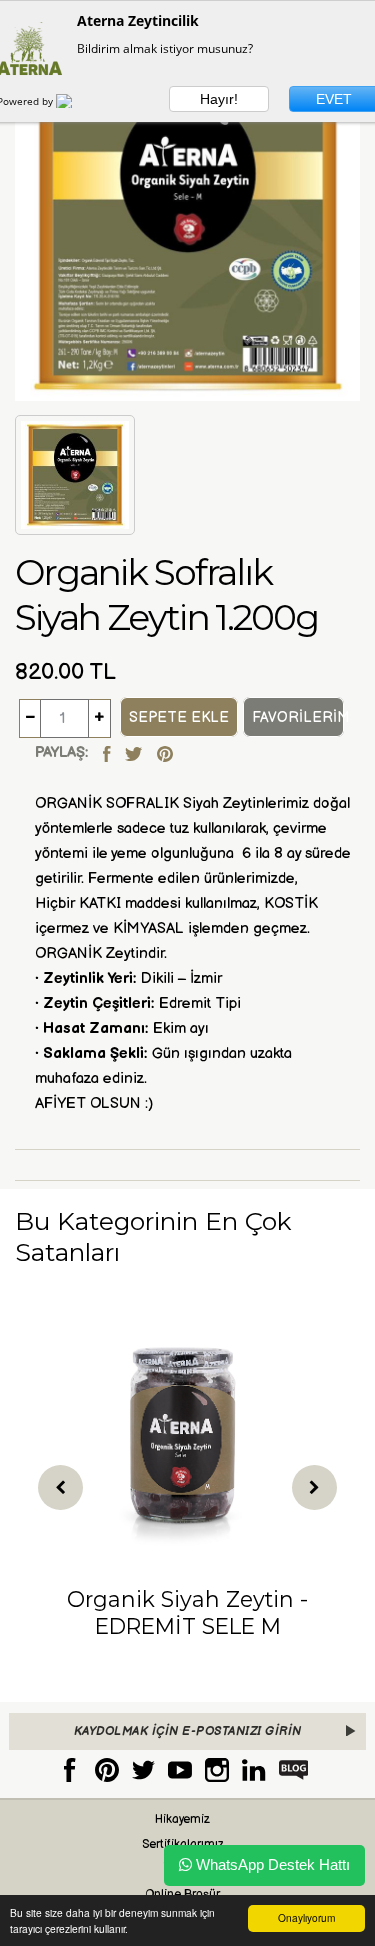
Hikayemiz (182, 1819)
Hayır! (219, 99)
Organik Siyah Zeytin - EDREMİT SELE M (187, 1612)
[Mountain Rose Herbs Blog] (294, 1769)
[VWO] (76, 101)
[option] (187, 1485)
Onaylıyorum (306, 1917)
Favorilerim (298, 717)
